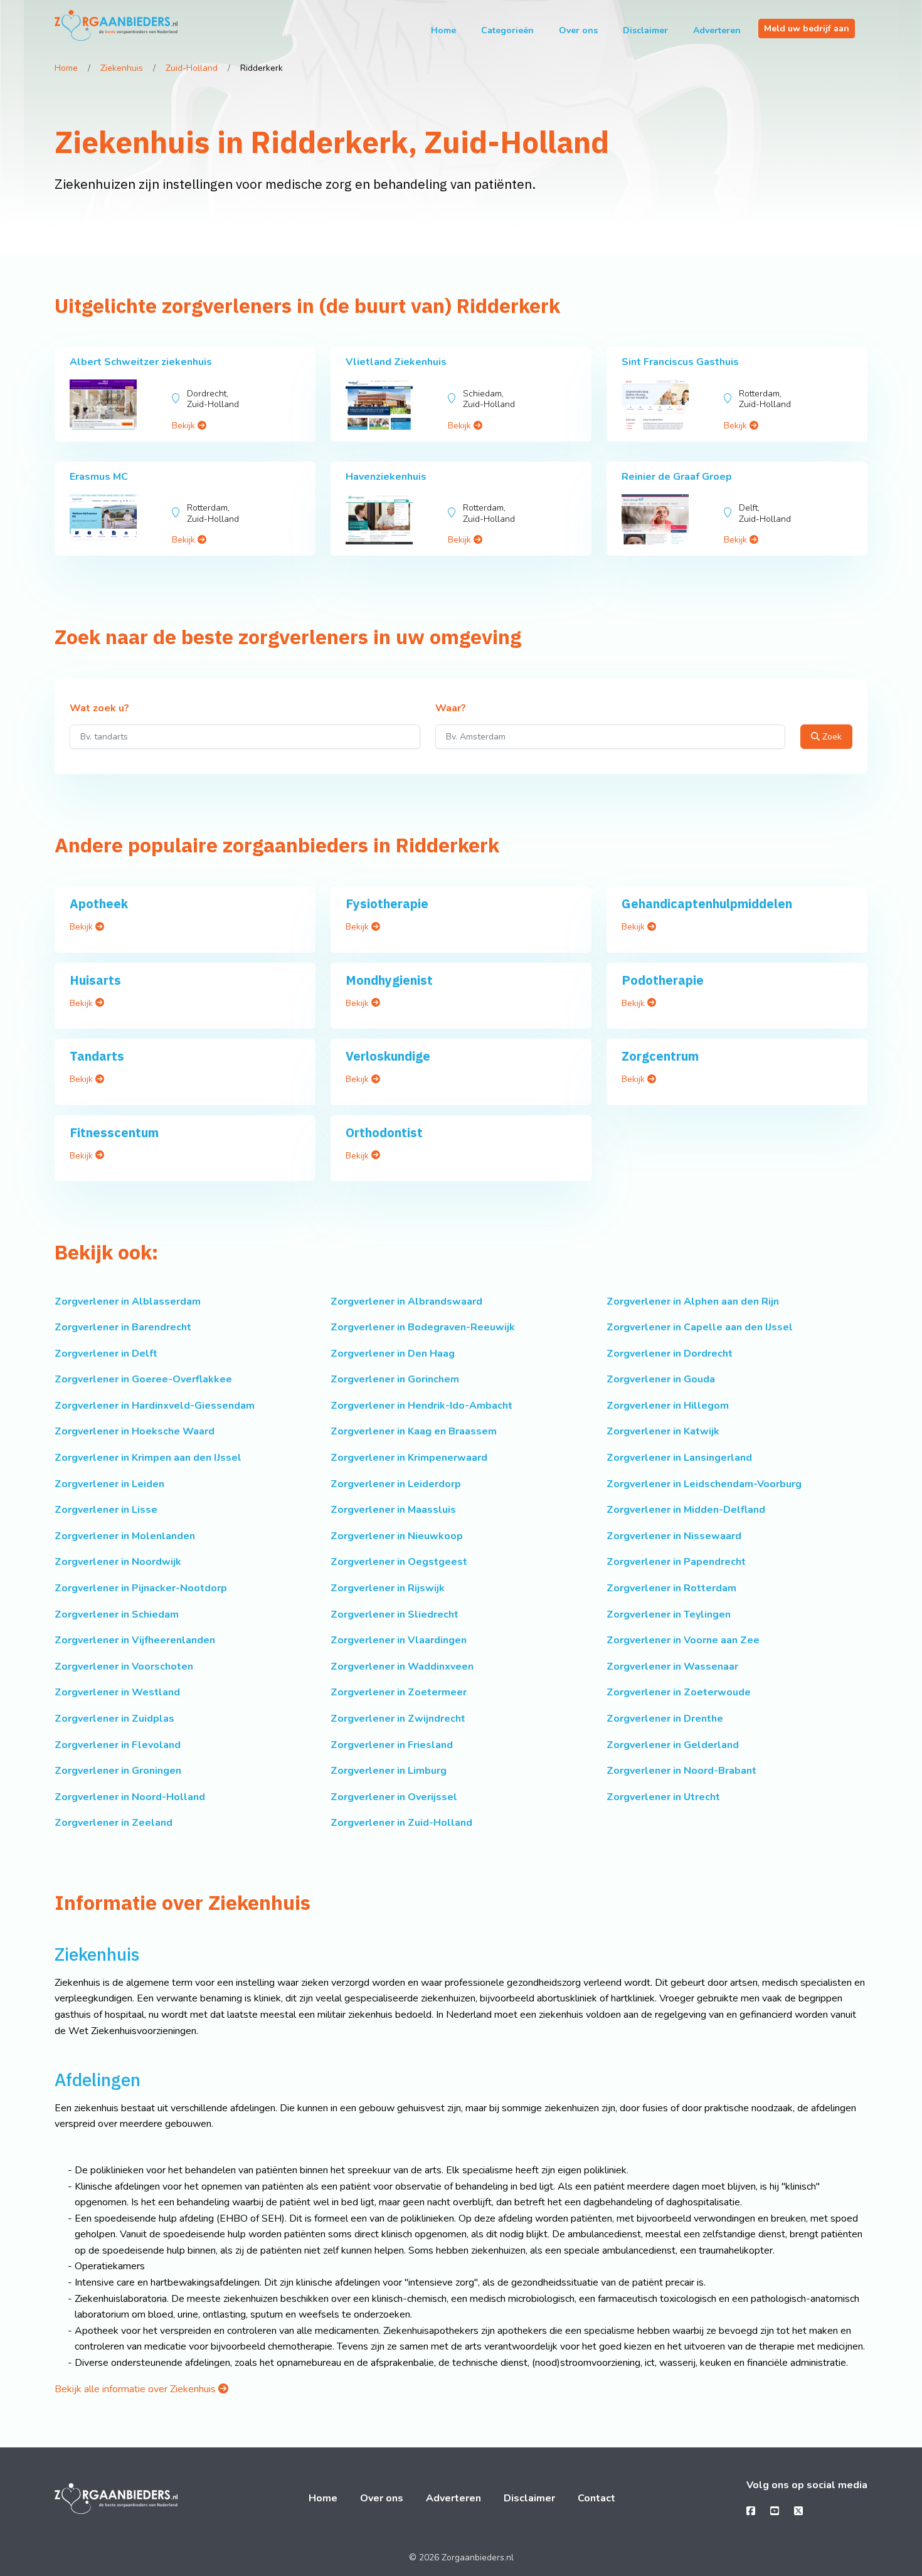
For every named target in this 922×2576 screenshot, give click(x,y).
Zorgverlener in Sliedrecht (395, 1614)
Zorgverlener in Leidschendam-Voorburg (704, 1484)
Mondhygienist (389, 980)
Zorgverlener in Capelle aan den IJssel (700, 1327)
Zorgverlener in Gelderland (673, 1745)
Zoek (831, 737)
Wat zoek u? (99, 709)
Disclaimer (645, 30)
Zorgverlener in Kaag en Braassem (414, 1431)
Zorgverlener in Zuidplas (114, 1719)
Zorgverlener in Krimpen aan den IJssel (148, 1458)
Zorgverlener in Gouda (661, 1379)
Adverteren (717, 30)
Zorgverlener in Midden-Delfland (686, 1510)
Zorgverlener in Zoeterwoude (679, 1692)
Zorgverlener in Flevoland (118, 1745)
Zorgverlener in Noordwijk (118, 1562)
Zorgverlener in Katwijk (663, 1431)
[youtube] (775, 2511)
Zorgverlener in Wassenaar (672, 1667)
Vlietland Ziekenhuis (396, 362)
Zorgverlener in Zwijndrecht (398, 1719)
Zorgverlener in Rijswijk (388, 1588)
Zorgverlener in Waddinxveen (402, 1667)
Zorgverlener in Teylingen (669, 1614)
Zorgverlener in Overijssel (394, 1797)
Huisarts (95, 980)
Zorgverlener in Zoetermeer (399, 1692)
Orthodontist (384, 1132)
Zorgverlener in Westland (117, 1692)
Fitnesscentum (114, 1132)
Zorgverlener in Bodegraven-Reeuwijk (423, 1327)
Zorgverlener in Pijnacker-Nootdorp (141, 1588)
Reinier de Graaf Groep (677, 477)
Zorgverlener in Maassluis (393, 1510)
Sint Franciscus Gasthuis (680, 362)
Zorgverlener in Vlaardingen (399, 1640)
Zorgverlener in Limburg (389, 1771)
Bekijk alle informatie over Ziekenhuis (136, 2389)
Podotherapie (663, 980)
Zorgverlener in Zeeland (114, 1823)
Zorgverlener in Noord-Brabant (681, 1771)
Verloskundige (388, 1056)
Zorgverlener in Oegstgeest (399, 1562)
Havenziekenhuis (386, 477)
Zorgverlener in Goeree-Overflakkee (143, 1379)
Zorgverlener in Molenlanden (125, 1536)
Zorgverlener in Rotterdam (671, 1588)
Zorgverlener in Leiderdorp (396, 1484)
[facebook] (751, 2511)
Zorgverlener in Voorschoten (124, 1667)
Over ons (578, 30)
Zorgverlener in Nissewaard (674, 1536)
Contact (596, 2498)
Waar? (451, 709)
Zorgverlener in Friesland (392, 1745)
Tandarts (97, 1056)
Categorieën (507, 30)
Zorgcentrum (660, 1056)
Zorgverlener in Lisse (106, 1510)
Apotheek (99, 904)
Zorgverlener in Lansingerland (679, 1458)
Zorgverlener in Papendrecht (676, 1562)
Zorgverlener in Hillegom (668, 1406)
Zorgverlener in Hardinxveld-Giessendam (155, 1406)
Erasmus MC (99, 477)
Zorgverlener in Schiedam (117, 1614)
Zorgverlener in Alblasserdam (128, 1301)
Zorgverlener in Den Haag (393, 1354)
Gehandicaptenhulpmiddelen (707, 904)
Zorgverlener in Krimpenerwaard (409, 1458)
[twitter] (798, 2511)
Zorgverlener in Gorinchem (395, 1379)
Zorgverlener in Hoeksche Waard (135, 1431)
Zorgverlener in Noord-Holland (130, 1797)
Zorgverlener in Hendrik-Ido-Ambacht (421, 1406)
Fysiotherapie (387, 904)
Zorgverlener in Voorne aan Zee (683, 1640)
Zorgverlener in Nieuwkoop (397, 1536)
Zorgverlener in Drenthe (665, 1719)
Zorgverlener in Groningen (118, 1771)
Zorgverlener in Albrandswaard (406, 1301)
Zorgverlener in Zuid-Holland (401, 1823)
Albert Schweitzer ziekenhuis (141, 362)
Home (443, 30)
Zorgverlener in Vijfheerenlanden (135, 1640)
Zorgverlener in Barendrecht (123, 1327)
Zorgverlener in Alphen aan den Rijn (693, 1301)
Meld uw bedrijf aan (807, 29)
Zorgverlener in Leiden (109, 1484)
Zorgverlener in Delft (106, 1354)
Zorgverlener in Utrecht (663, 1797)
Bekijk (185, 426)
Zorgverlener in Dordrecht (670, 1354)
